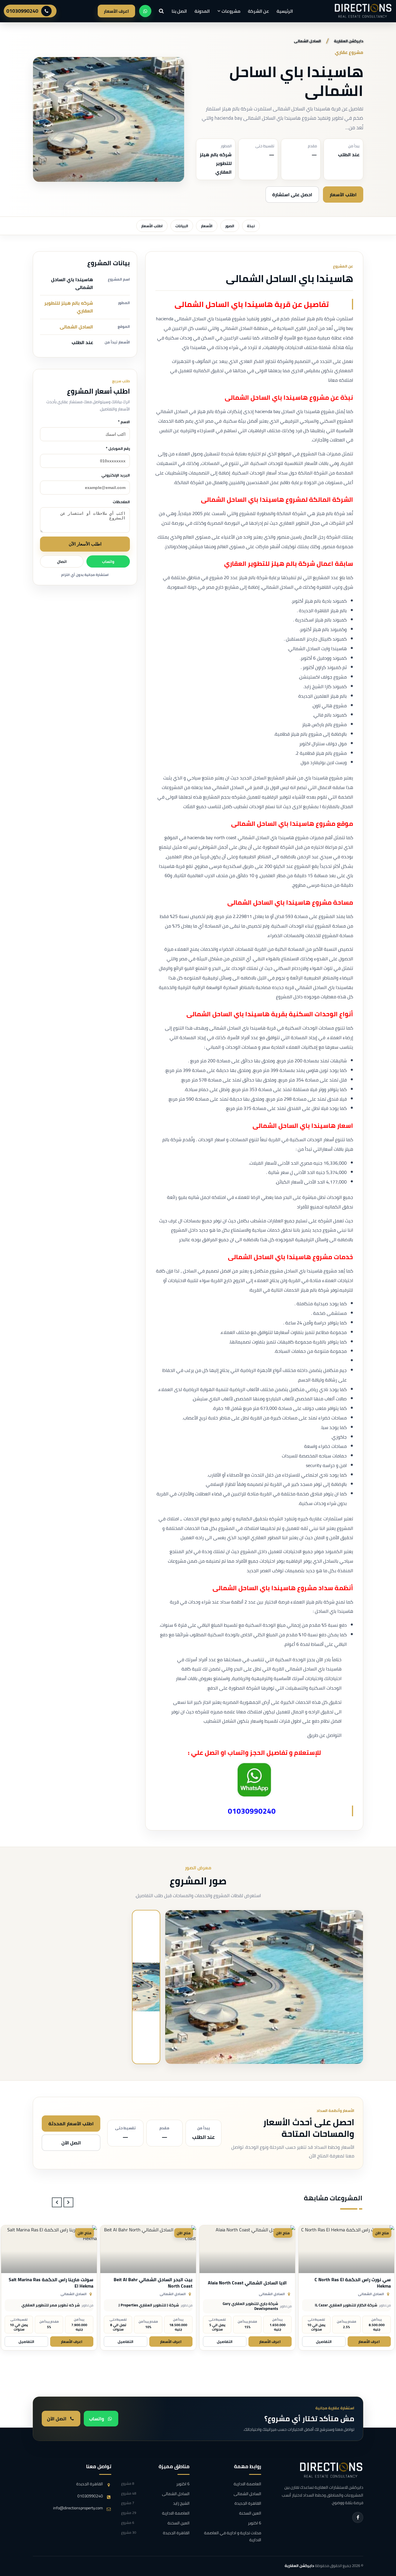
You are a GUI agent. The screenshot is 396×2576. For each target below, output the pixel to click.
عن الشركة (258, 11)
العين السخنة (250, 2513)
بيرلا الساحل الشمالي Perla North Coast (49, 2283)
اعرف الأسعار (116, 11)
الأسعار (207, 226)
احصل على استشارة (292, 194)
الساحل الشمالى (76, 327)
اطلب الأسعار (343, 194)
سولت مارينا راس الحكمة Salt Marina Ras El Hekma (150, 2283)
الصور (230, 226)
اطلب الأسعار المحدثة (71, 2124)
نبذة (251, 226)
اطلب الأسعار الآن (85, 544)
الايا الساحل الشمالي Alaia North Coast (346, 2283)
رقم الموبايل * (118, 448)
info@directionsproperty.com (78, 2508)
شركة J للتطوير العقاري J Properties (248, 2305)
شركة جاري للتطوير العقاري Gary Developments (349, 2306)
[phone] (46, 11)
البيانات (182, 226)
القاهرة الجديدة (248, 2504)
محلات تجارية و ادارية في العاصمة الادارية (232, 2537)
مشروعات (231, 11)
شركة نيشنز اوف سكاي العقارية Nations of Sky (43, 2306)
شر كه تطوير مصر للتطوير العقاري (150, 2305)
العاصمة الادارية (247, 2484)
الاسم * (124, 422)
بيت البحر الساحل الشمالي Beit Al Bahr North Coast (252, 2283)
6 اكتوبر (254, 2523)
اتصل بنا (179, 11)
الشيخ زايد (155, 2504)
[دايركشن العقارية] (331, 2470)
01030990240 (22, 11)
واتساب (108, 561)
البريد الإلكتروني (116, 475)
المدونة (202, 11)
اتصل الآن (71, 2143)
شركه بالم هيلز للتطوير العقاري (69, 307)
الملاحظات (121, 502)
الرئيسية (285, 11)
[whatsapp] (145, 11)
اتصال (62, 561)
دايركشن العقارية (299, 2566)
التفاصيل (324, 2342)
